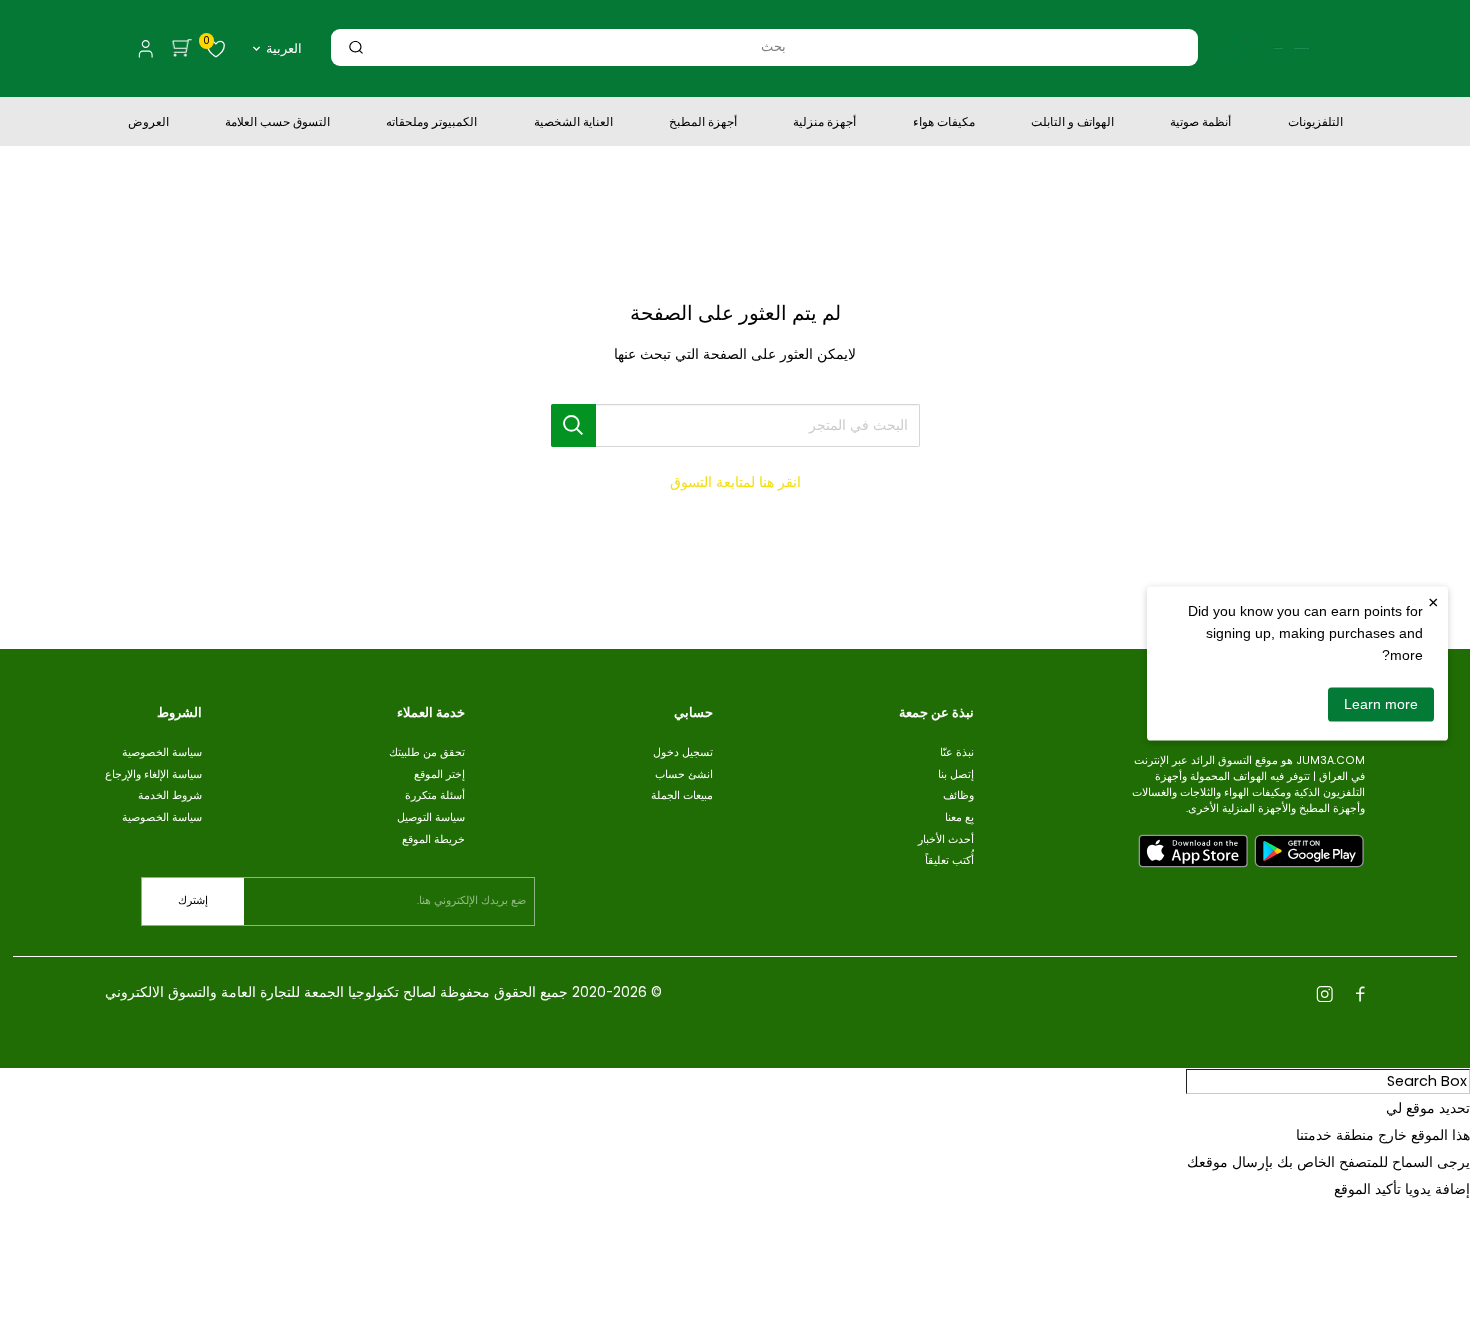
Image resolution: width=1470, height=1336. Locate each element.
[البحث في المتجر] (574, 425)
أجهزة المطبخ (703, 124)
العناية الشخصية (573, 124)
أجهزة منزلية (824, 124)
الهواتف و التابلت (1072, 124)
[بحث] (356, 46)
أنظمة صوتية (1200, 124)
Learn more (1381, 704)
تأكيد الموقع (1367, 1189)
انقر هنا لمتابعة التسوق (735, 482)
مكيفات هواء (944, 124)
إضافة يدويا (1437, 1189)
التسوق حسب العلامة (277, 124)
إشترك (193, 900)
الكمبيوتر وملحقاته (431, 124)
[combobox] (773, 46)
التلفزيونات (1315, 124)
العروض (148, 124)
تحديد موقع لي (1428, 1108)
